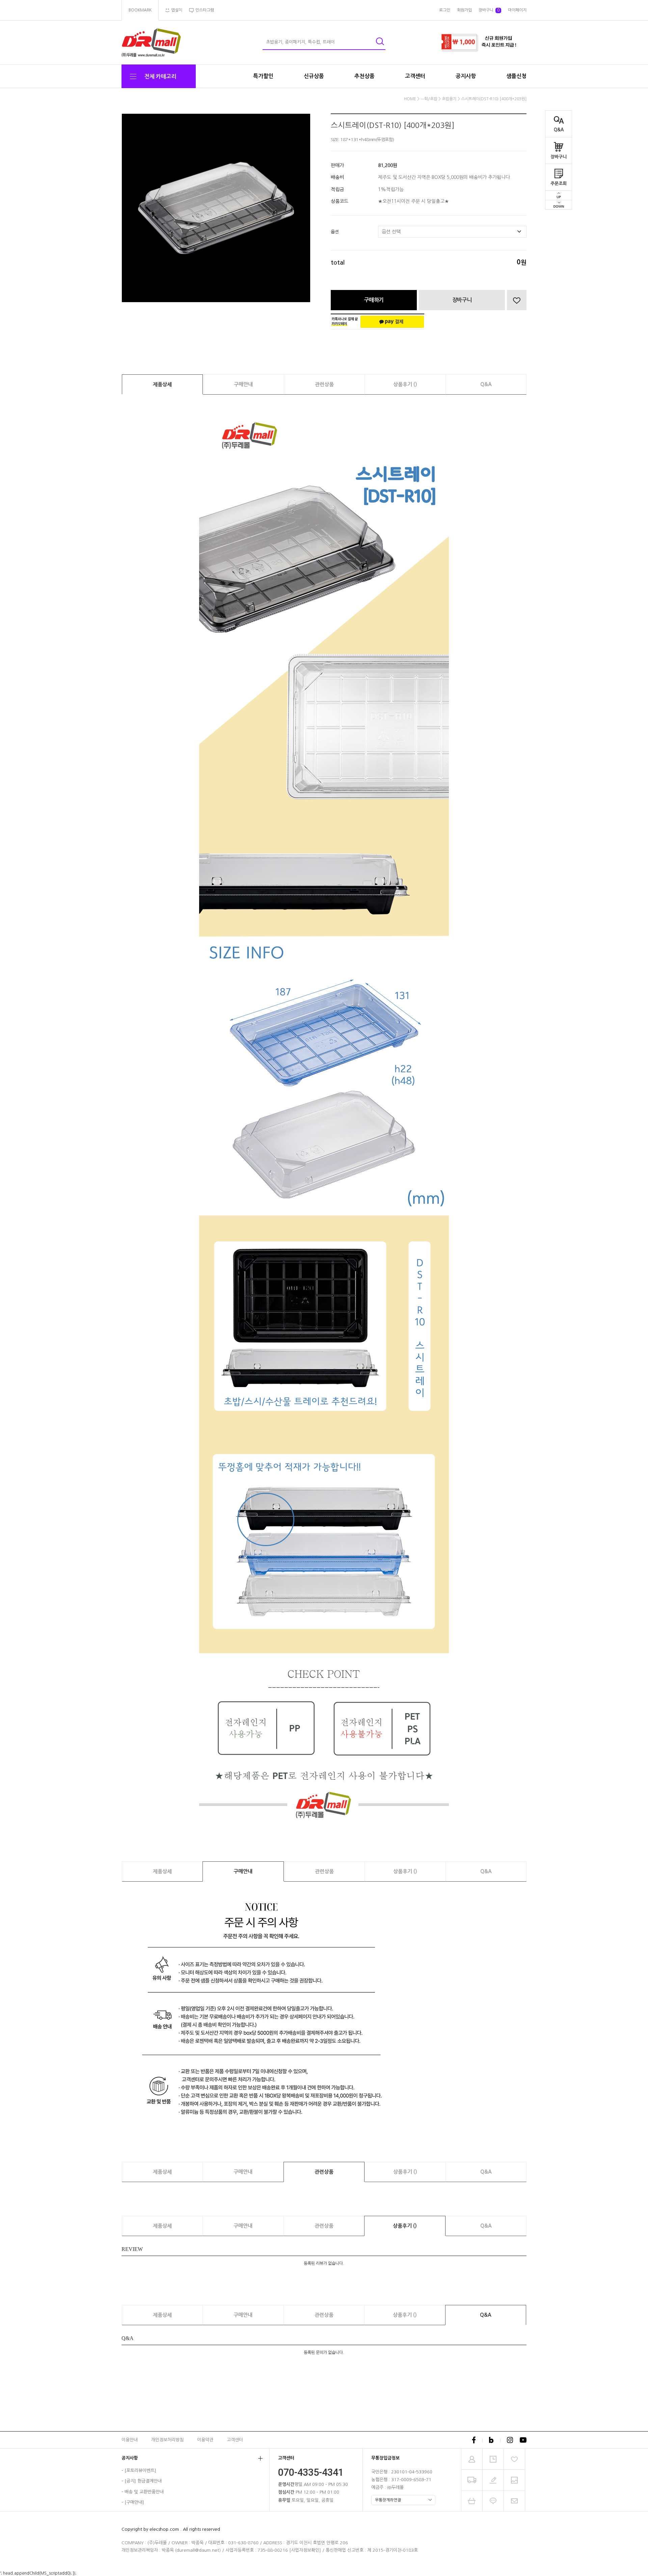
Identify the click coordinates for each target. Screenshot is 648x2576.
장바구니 (559, 157)
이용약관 (205, 2440)
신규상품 (314, 76)
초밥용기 (449, 99)
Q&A (559, 130)
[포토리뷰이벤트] (140, 2471)
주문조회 (559, 183)
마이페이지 (517, 10)
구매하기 (374, 300)
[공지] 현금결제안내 (143, 2481)
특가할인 (263, 76)
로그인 (445, 10)
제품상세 (162, 384)
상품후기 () (405, 384)
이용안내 (130, 2440)
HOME (410, 99)
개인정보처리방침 (167, 2440)
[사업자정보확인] (305, 2550)
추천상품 (364, 76)
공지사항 (466, 76)
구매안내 (243, 384)
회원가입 (464, 10)
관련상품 (324, 384)
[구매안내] (134, 2503)
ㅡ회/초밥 (429, 99)
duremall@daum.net (198, 2550)
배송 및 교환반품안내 (144, 2492)
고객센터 (415, 76)
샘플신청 (516, 76)
